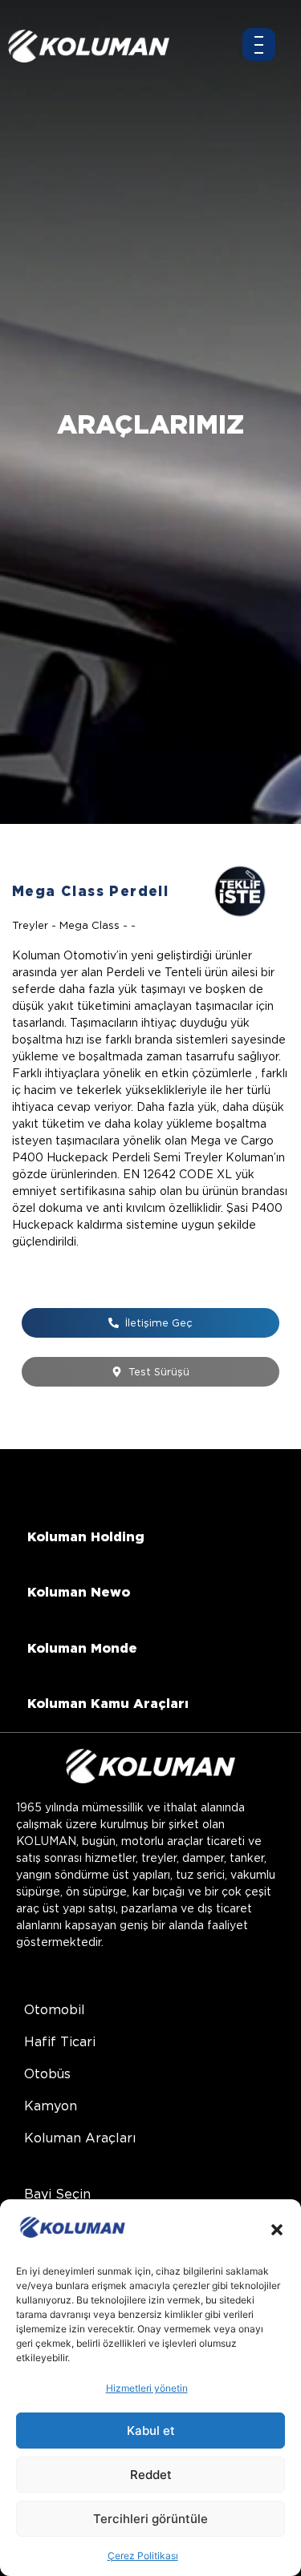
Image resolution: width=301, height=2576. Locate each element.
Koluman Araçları (80, 2138)
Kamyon (51, 2106)
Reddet (151, 2475)
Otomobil (55, 2010)
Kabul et (151, 2431)
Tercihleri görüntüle (150, 2519)
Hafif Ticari (60, 2042)
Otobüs (47, 2074)
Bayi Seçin (57, 2194)
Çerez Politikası (143, 2556)
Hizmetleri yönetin (147, 2388)
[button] (277, 2230)
